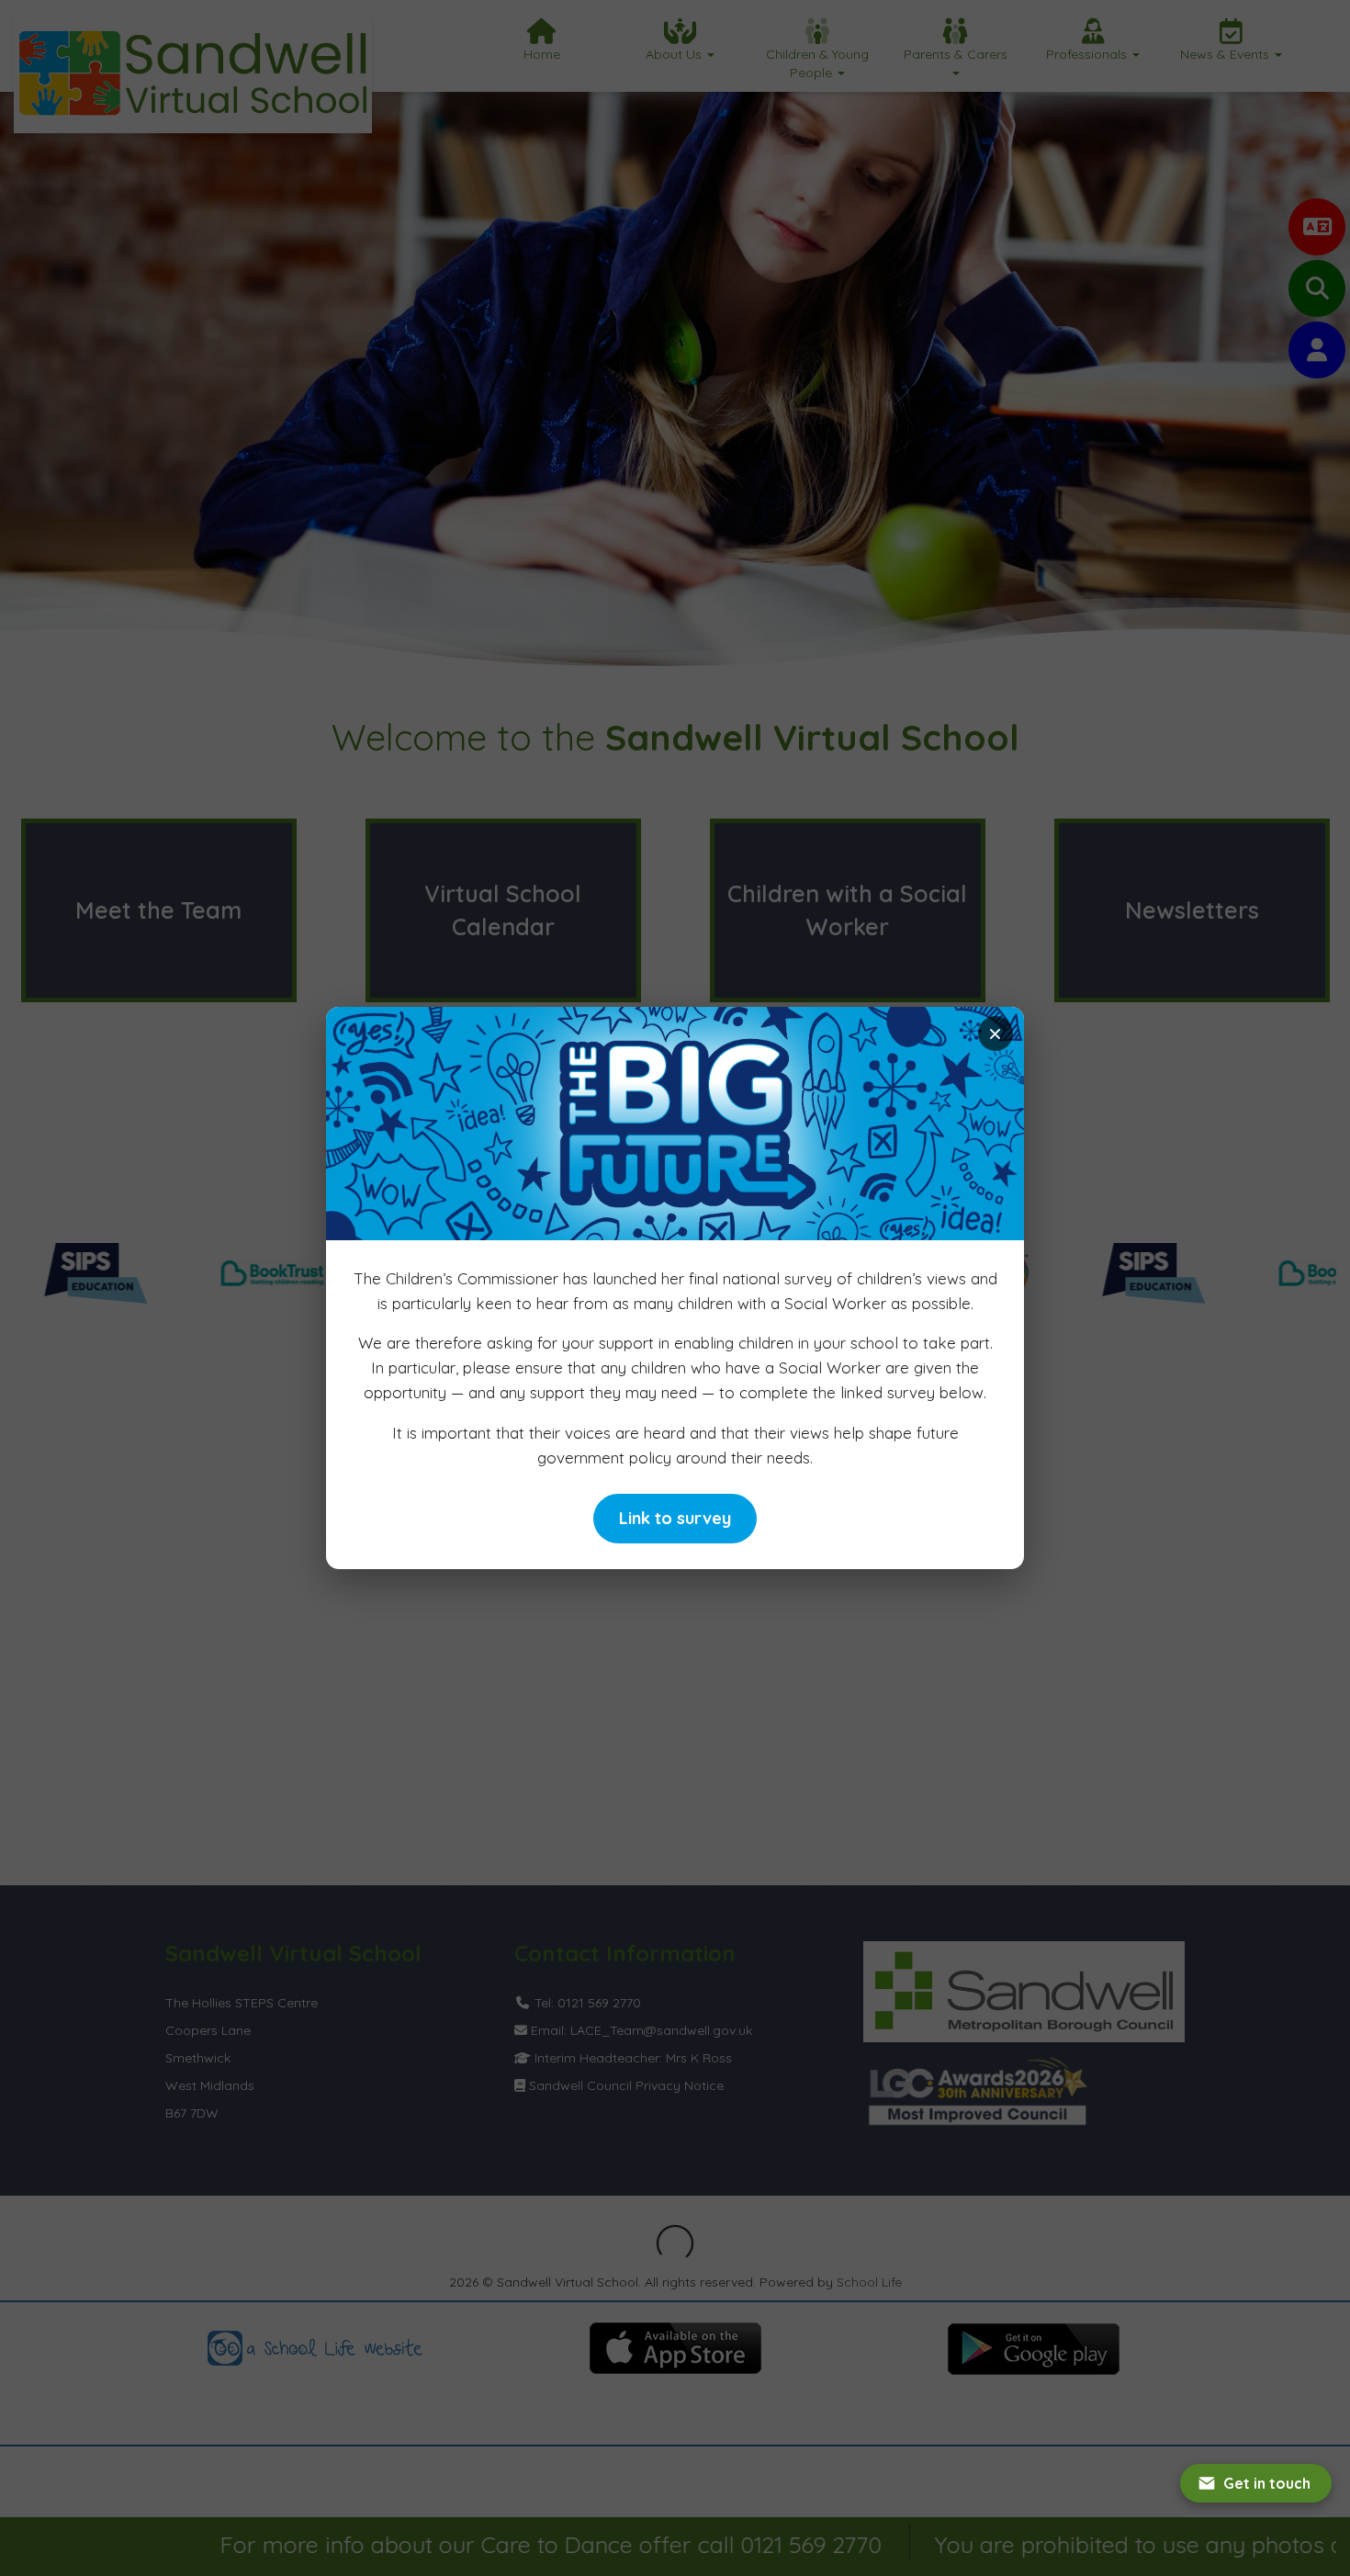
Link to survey (675, 1518)
